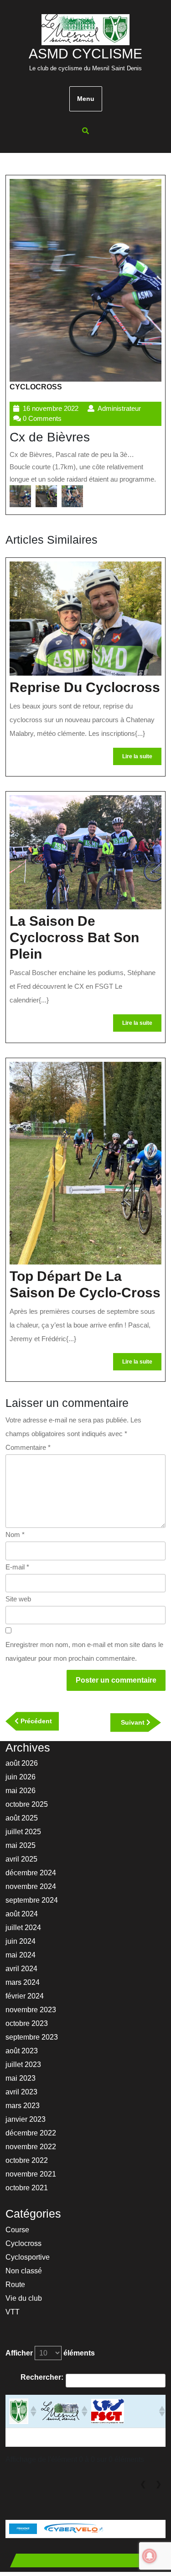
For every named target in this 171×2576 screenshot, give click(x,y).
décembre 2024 (31, 1873)
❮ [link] (143, 2484)
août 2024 (22, 1914)
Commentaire (28, 1447)
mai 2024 (21, 1955)
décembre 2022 (31, 2133)
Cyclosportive (28, 2257)
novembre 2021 (31, 2174)
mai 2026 (21, 1791)
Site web (18, 1599)
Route (15, 2285)
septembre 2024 (32, 1900)
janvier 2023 (26, 2119)
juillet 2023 (23, 2064)
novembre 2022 (31, 2147)
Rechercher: (42, 2377)
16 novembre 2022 (51, 408)
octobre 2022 (27, 2160)
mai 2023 (21, 2078)
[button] (20, 496)
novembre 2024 (31, 1886)
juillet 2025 (23, 1832)
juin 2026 (21, 1777)
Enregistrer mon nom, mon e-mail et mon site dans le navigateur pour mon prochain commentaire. (84, 1651)
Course (17, 2230)
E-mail (17, 1567)
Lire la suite (142, 759)
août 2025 (22, 1818)
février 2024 (25, 1996)
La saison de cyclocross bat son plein (74, 937)
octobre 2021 (27, 2188)
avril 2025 (21, 1859)
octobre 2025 (27, 1804)
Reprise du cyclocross (85, 687)
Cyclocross (36, 387)
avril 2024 (21, 1969)
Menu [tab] (86, 99)
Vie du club (24, 2298)
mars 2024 (23, 1982)
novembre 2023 (31, 2010)
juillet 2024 (23, 1928)
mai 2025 (21, 1845)
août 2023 (22, 2051)
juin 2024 (21, 1941)
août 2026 (22, 1763)
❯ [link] (158, 2484)
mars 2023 (23, 2106)
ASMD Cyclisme (85, 54)
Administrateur (119, 408)
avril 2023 (21, 2092)
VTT (13, 2312)
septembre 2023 (32, 2037)
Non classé (24, 2271)
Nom (15, 1535)
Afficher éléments (50, 2353)
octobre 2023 (27, 2023)
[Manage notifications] (150, 2556)
